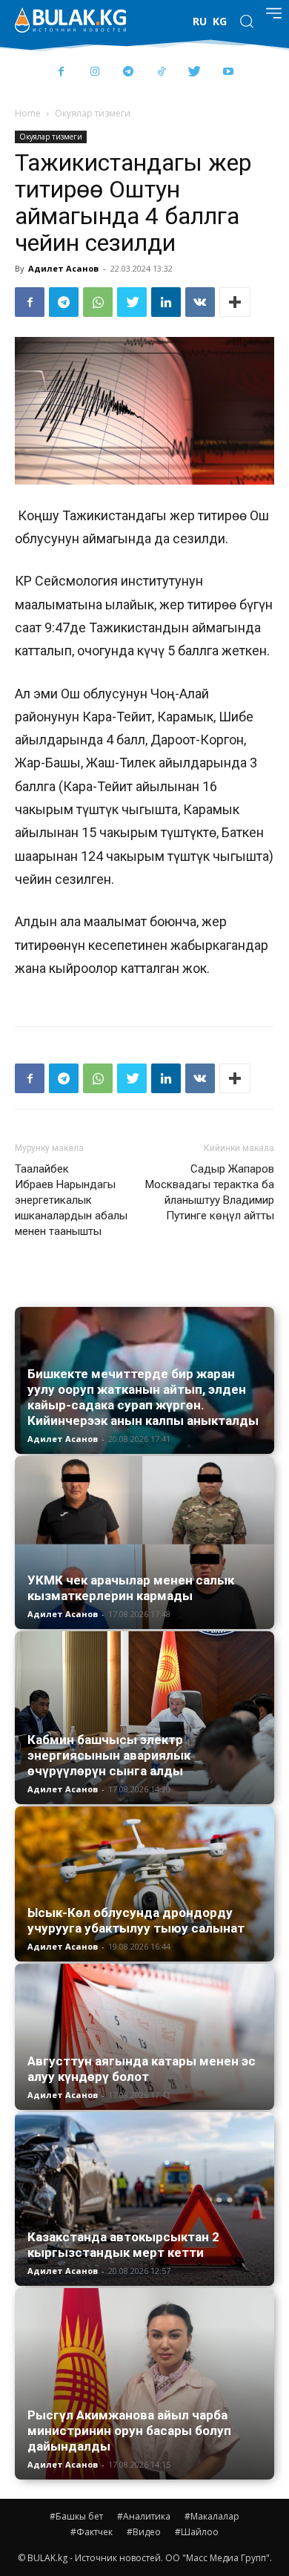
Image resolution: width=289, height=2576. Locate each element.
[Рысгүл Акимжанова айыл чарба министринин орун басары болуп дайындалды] (144, 2384)
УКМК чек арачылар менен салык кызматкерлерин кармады (131, 1588)
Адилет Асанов (63, 268)
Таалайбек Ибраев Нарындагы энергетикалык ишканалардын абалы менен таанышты (71, 1200)
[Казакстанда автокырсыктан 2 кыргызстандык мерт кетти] (144, 2199)
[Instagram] (94, 72)
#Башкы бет (76, 2516)
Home (28, 113)
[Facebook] (61, 72)
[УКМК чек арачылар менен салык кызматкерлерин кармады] (144, 1543)
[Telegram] (128, 72)
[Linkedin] (166, 302)
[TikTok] (161, 72)
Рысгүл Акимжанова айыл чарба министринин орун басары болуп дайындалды (129, 2431)
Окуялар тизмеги (93, 113)
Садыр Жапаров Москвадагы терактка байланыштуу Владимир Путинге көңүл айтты (210, 1192)
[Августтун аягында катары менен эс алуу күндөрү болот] (144, 2037)
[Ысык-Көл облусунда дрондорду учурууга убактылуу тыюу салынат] (144, 1884)
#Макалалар (212, 2516)
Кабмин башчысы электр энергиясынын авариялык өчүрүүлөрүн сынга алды (109, 1755)
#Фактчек (92, 2532)
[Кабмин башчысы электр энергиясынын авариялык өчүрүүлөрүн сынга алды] (144, 1718)
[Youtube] (228, 72)
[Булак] (70, 20)
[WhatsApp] (98, 302)
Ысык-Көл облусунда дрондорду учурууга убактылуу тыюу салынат (136, 1920)
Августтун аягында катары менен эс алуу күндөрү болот (142, 2069)
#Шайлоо (197, 2532)
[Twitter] (195, 72)
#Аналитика (144, 2516)
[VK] (200, 302)
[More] (235, 302)
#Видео (144, 2532)
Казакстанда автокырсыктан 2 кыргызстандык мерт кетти (123, 2245)
